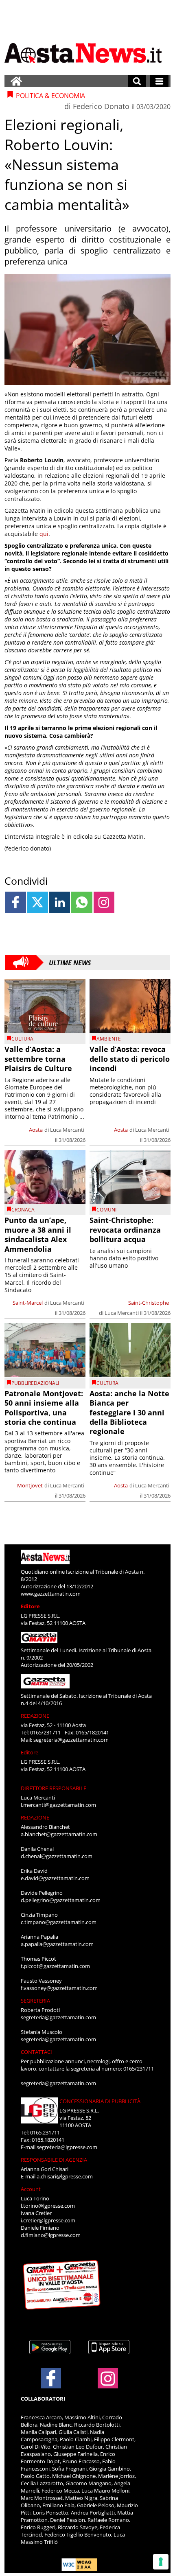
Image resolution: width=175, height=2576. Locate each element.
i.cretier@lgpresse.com (48, 2220)
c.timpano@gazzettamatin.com (59, 1922)
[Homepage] (16, 81)
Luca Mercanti (67, 1130)
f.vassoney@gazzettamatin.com (59, 1988)
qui (44, 534)
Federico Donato (101, 106)
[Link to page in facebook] (15, 902)
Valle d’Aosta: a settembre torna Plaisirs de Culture (38, 1059)
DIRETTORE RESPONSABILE (54, 1788)
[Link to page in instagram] (104, 902)
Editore (30, 1606)
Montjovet (30, 1485)
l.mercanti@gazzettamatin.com (58, 1805)
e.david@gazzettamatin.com (55, 1878)
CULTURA (22, 1039)
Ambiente (109, 1039)
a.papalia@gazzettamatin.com (57, 1944)
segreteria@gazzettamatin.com (71, 1740)
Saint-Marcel (28, 1303)
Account (31, 2189)
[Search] (137, 81)
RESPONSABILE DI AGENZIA (54, 2160)
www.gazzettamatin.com (51, 1594)
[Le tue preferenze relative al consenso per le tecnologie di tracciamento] (161, 2562)
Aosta (36, 1130)
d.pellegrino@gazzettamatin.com (61, 1900)
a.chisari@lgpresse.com (65, 2176)
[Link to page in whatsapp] (82, 902)
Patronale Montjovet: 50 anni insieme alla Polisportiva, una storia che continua (44, 1408)
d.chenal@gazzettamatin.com (57, 1856)
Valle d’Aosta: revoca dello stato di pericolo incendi (130, 1059)
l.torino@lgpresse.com (48, 2206)
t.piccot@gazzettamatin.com (55, 1966)
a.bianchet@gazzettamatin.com (59, 1834)
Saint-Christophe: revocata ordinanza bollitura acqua (125, 1230)
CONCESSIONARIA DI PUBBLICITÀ (100, 2101)
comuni (106, 1210)
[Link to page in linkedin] (60, 902)
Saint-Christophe (149, 1303)
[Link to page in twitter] (38, 902)
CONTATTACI (36, 2052)
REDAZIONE (35, 1716)
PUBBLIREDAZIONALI (35, 1383)
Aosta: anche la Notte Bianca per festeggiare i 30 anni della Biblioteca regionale (129, 1413)
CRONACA (23, 1210)
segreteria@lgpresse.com (67, 2147)
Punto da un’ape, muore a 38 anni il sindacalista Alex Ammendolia (38, 1234)
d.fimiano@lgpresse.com (51, 2235)
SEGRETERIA (35, 2001)
